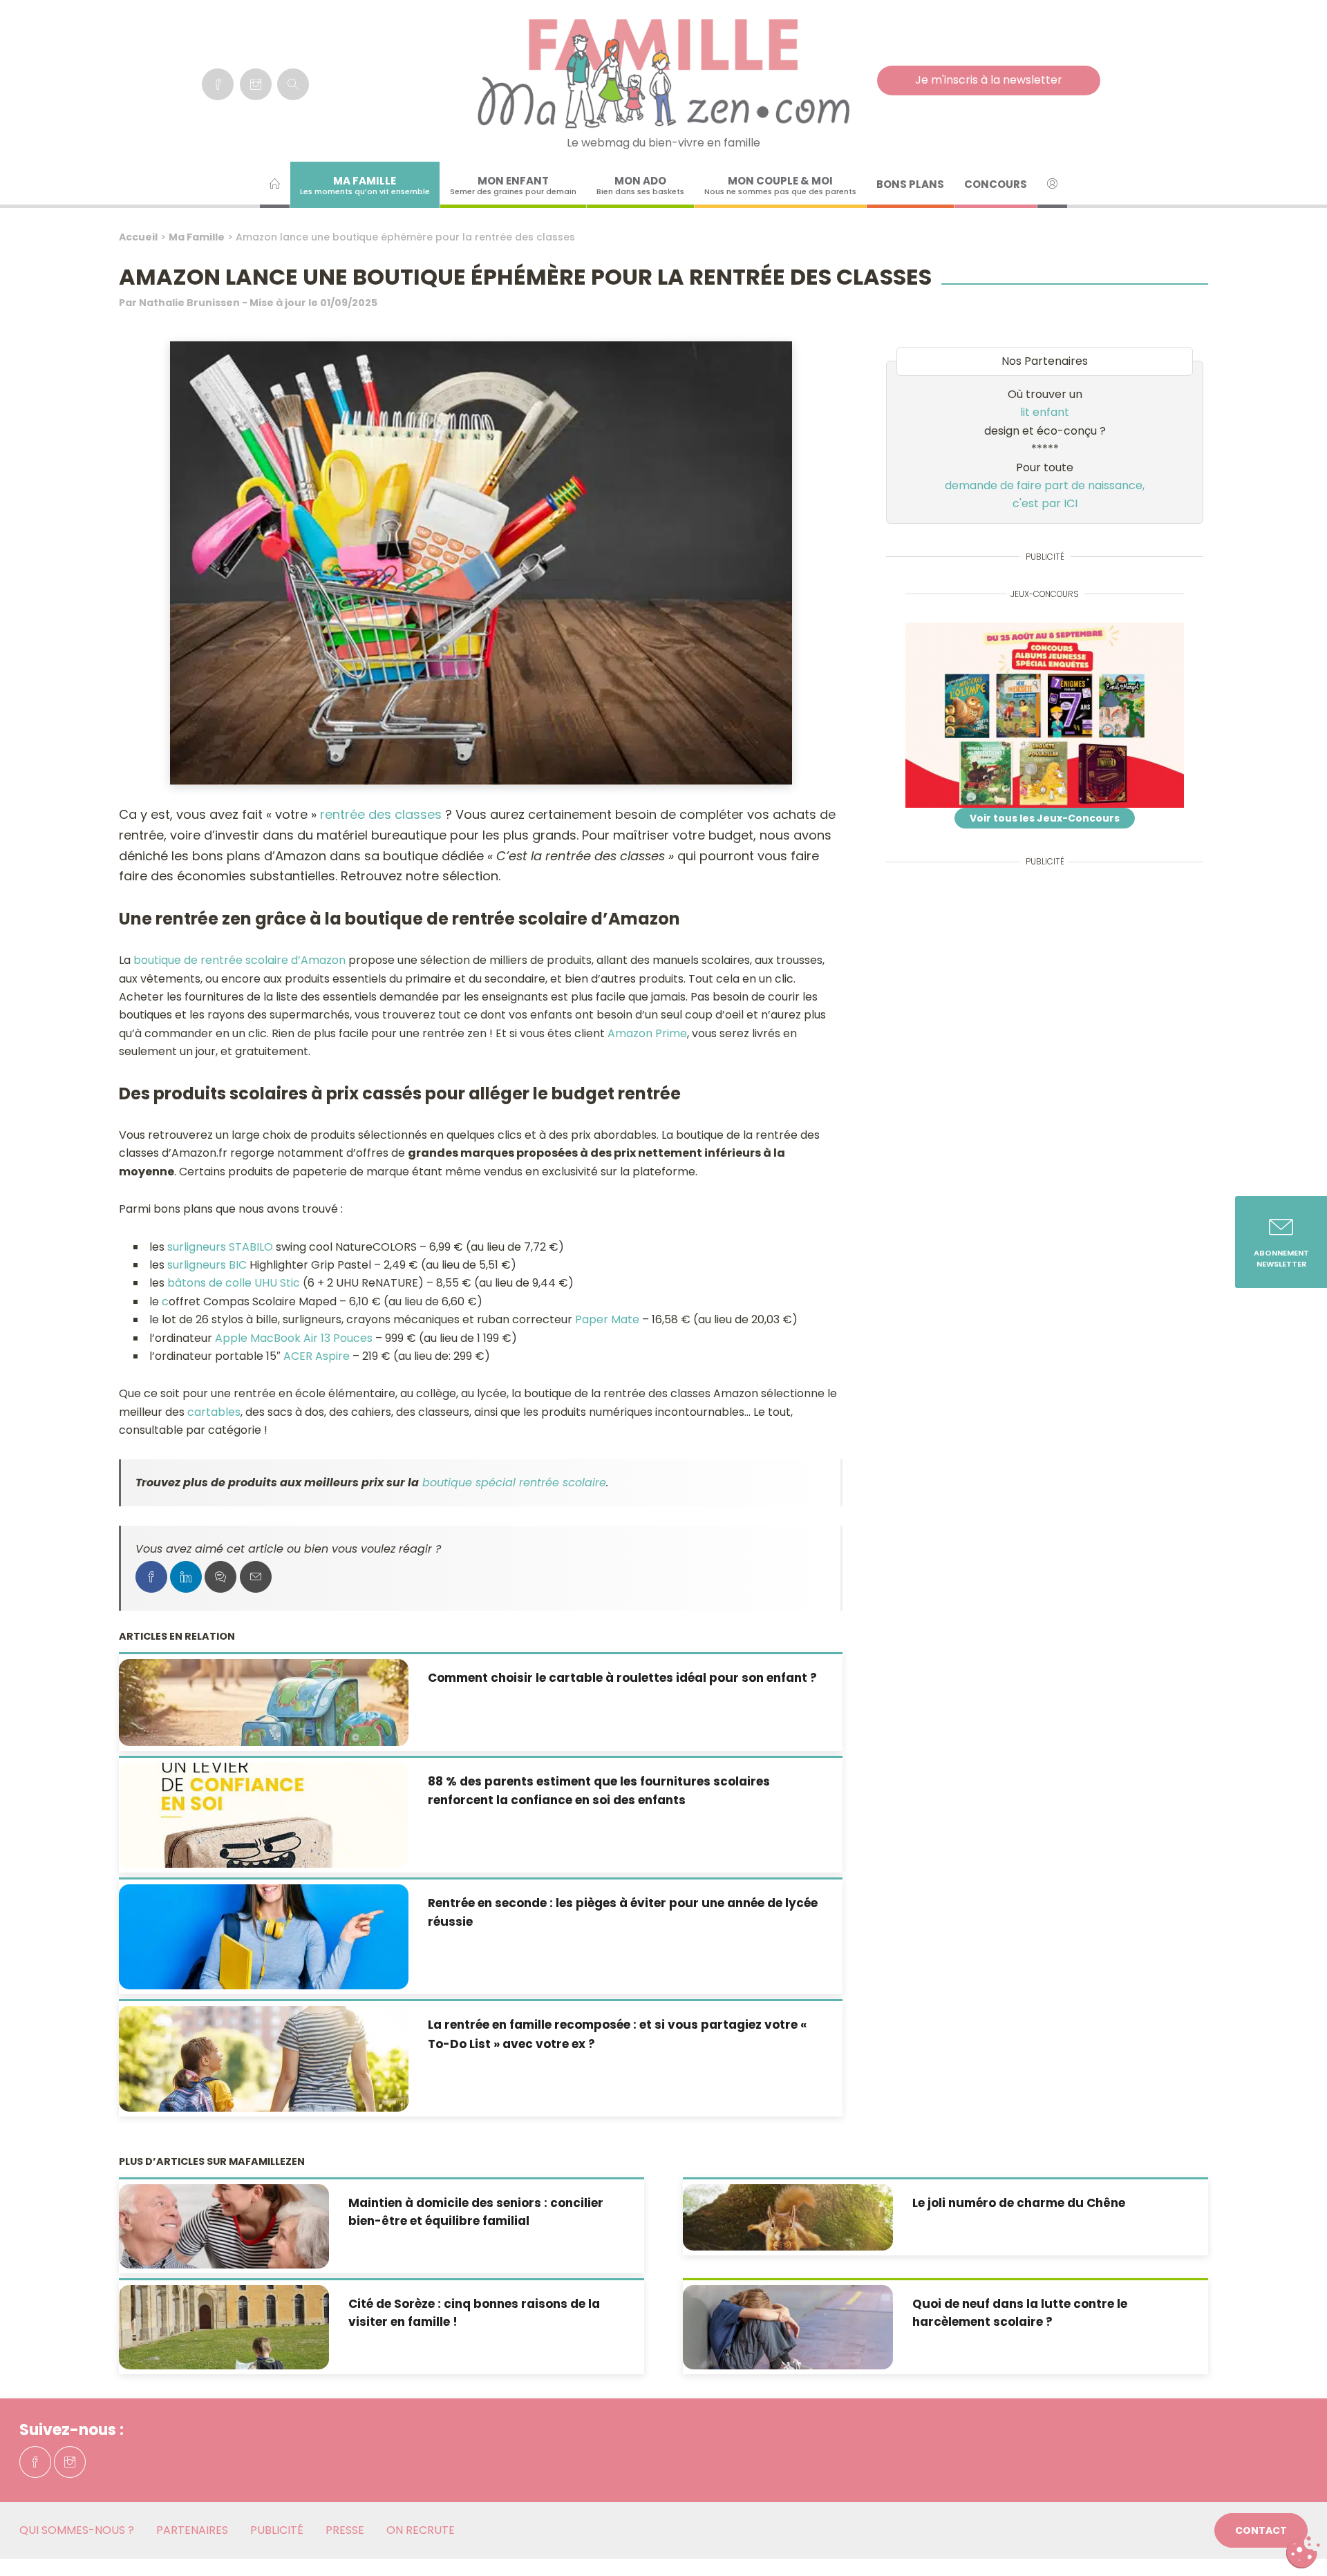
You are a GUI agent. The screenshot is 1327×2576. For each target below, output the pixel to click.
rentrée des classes (381, 814)
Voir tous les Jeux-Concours (1045, 818)
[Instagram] (256, 84)
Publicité (277, 2530)
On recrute (421, 2530)
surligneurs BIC (207, 1265)
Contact (1261, 2530)
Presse (345, 2530)
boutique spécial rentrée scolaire (514, 1483)
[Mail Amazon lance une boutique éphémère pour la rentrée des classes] (256, 1577)
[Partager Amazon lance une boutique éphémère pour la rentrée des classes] (151, 1577)
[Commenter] (220, 1577)
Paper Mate (607, 1319)
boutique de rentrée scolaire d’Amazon (239, 960)
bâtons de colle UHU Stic (234, 1283)
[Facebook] (218, 84)
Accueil (138, 237)
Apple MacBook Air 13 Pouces (292, 1338)
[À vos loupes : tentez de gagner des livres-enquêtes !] (1045, 716)
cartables (214, 1412)
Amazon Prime (647, 1033)
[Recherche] (293, 84)
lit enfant (1045, 412)
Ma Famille (197, 237)
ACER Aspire (317, 1356)
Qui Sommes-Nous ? (77, 2530)
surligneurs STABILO (220, 1247)
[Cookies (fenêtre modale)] (1303, 2553)
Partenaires (192, 2530)
